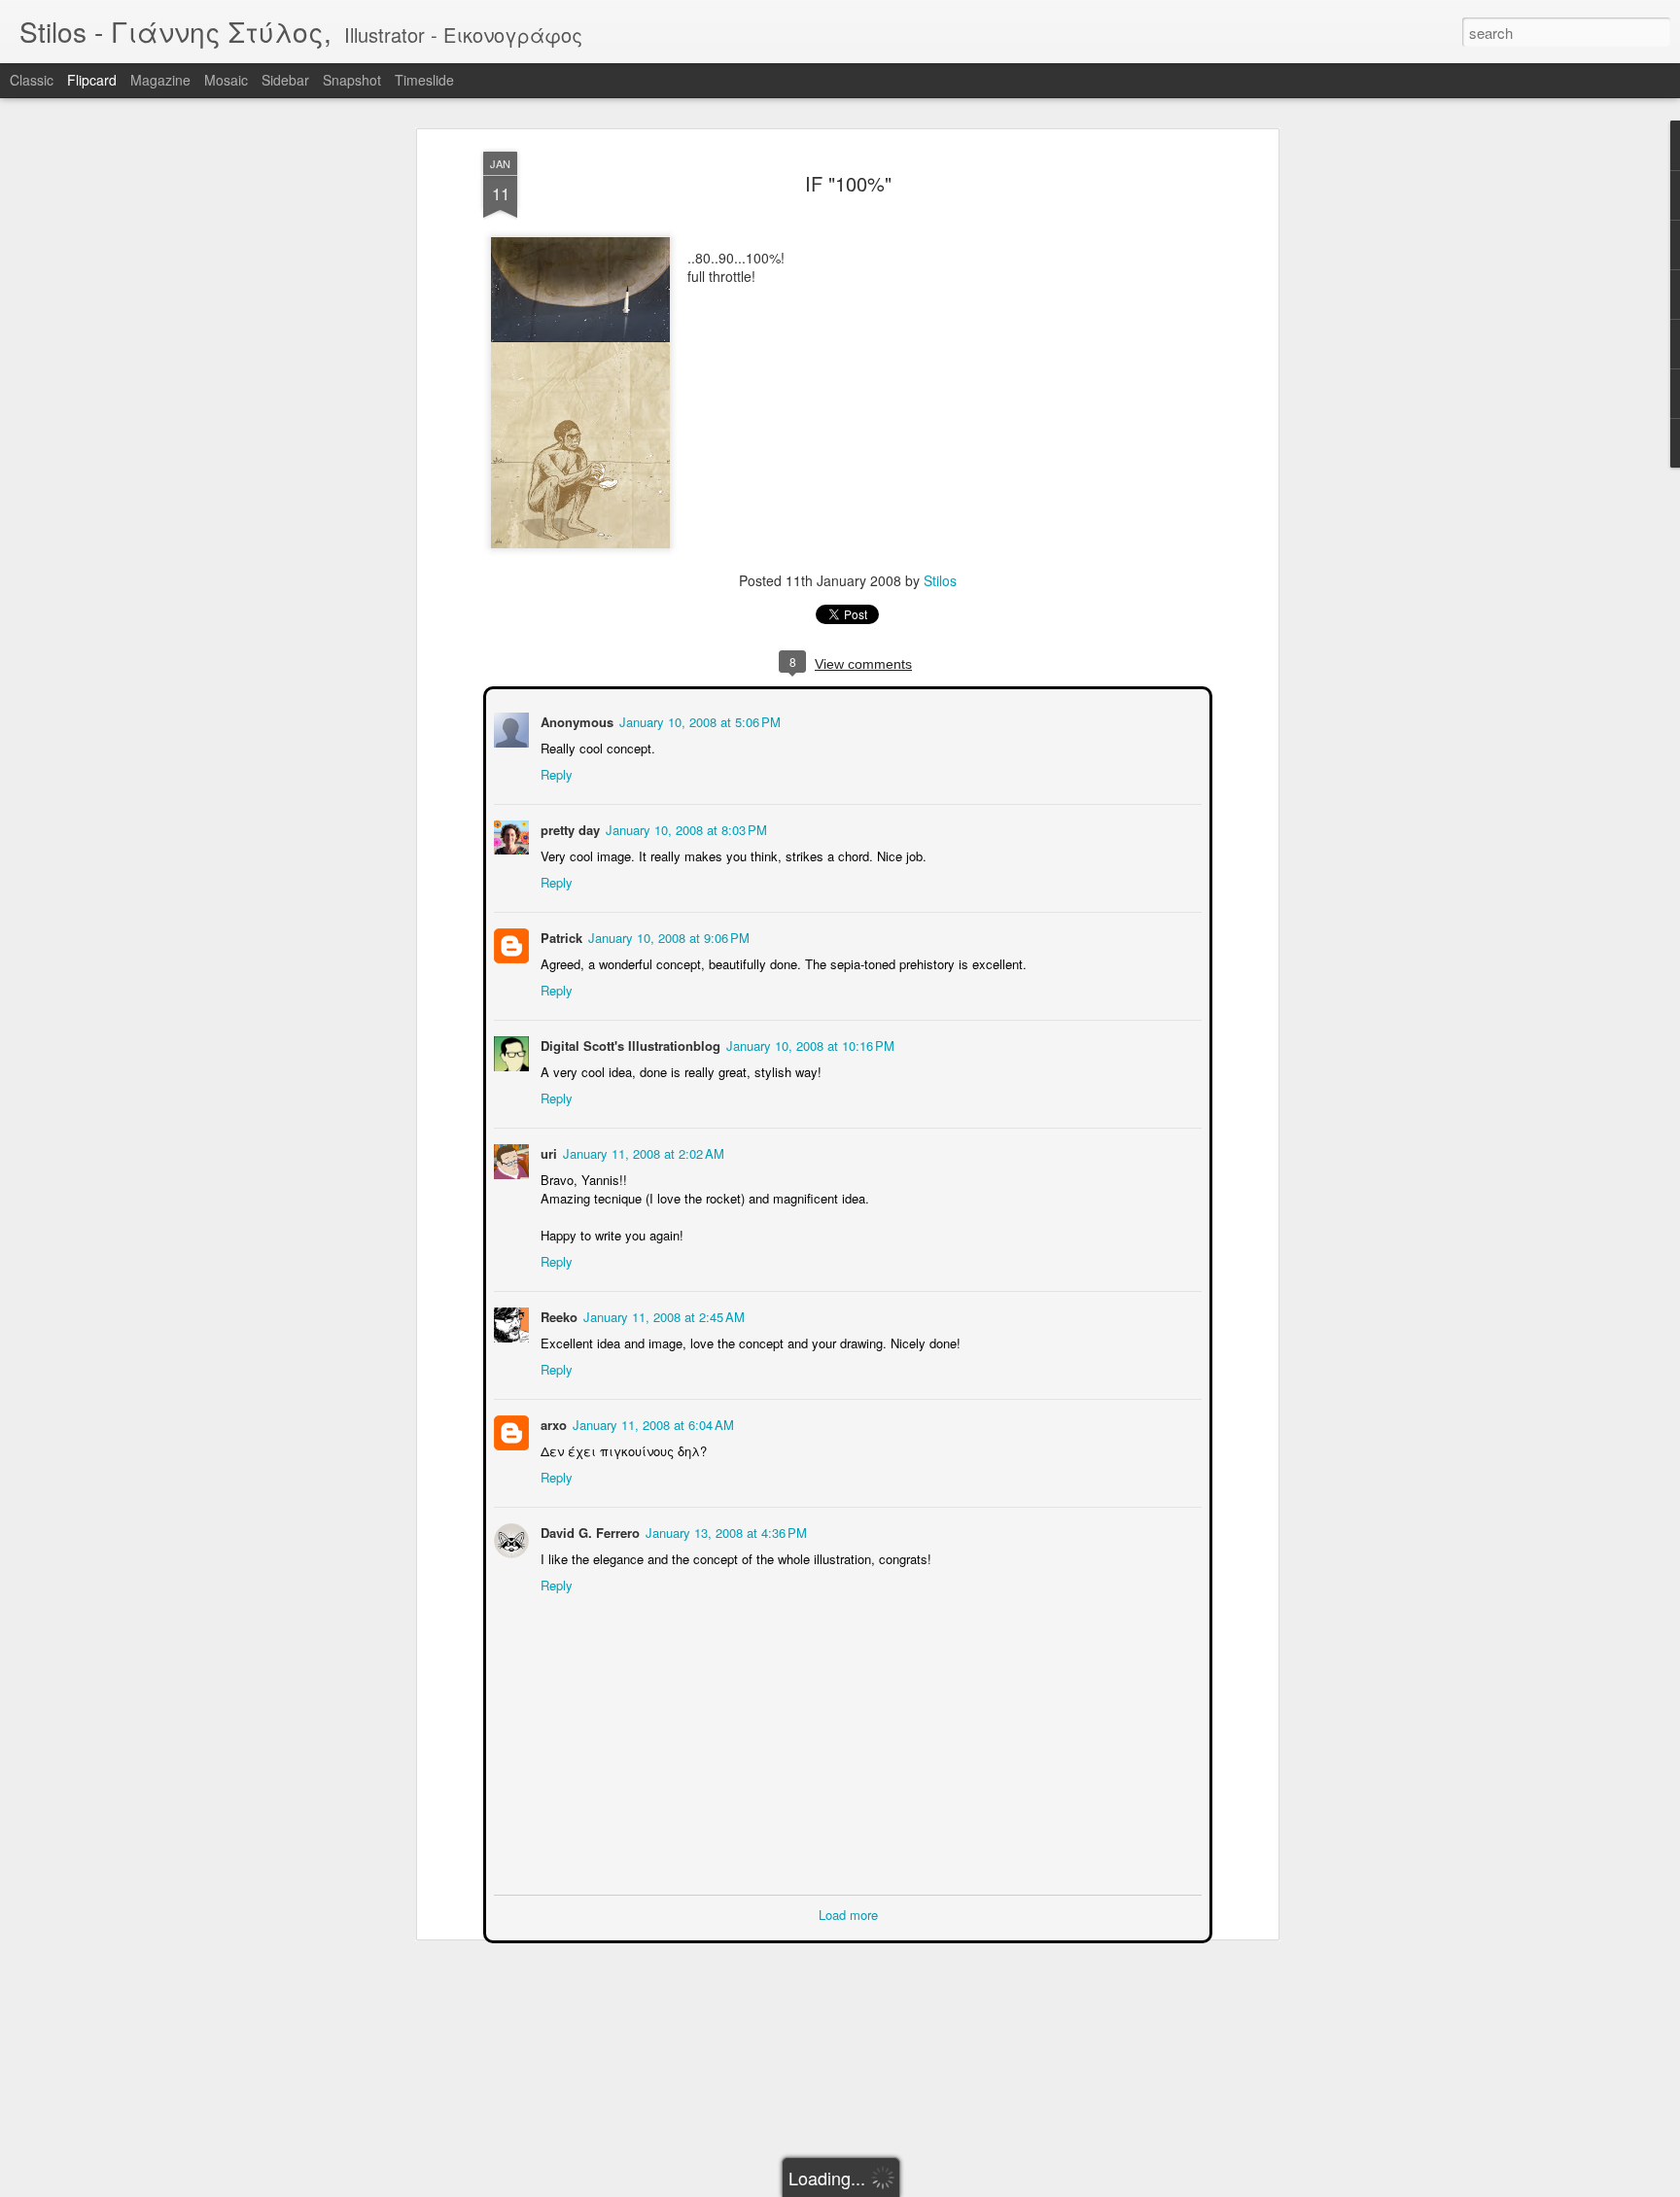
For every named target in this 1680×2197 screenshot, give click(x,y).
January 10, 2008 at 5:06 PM (698, 720)
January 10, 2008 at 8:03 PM (684, 828)
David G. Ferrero (588, 1531)
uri (547, 1151)
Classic (32, 80)
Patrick (560, 936)
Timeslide (424, 80)
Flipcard (92, 80)
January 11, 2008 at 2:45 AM (662, 1315)
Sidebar (285, 80)
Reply (555, 772)
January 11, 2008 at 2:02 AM (642, 1151)
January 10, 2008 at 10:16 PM (808, 1044)
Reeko (557, 1315)
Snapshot (352, 80)
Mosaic (226, 80)
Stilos (940, 580)
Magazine (160, 80)
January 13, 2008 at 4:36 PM (724, 1531)
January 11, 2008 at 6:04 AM (651, 1423)
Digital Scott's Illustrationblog (629, 1044)
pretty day (568, 828)
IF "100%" (848, 183)
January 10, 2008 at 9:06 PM (667, 936)
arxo (552, 1423)
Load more (848, 1913)
